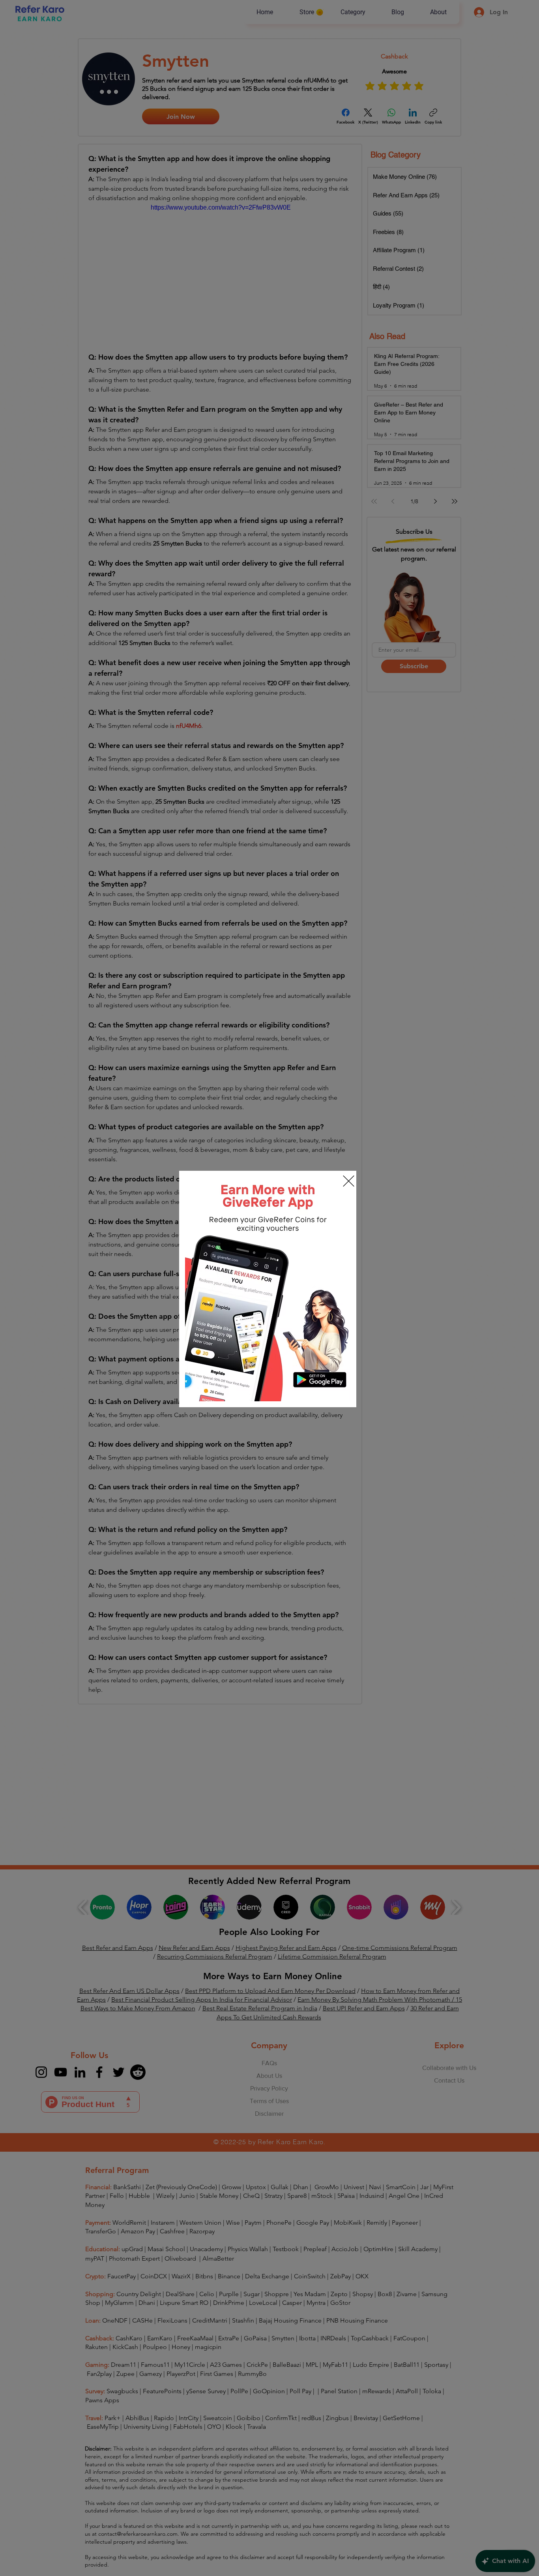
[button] (349, 1181)
